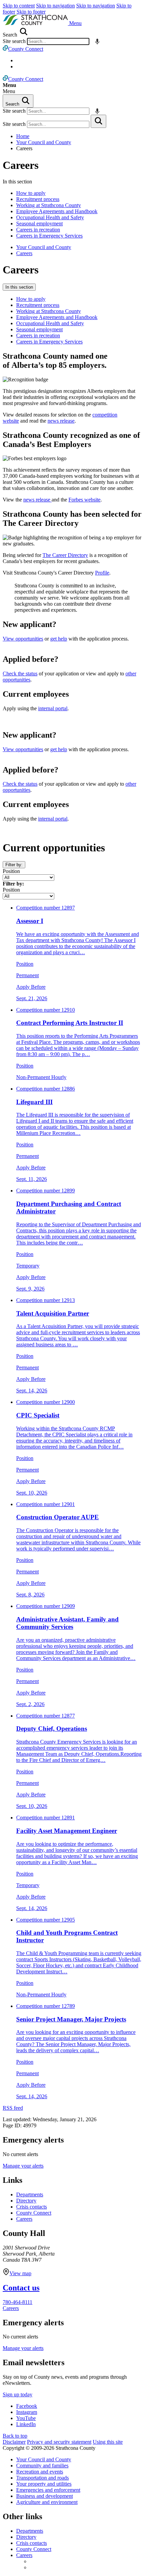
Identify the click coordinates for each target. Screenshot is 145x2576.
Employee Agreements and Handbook (57, 211)
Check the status (20, 674)
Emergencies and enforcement (48, 2490)
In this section (19, 287)
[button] (75, 23)
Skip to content (19, 6)
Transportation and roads (42, 2478)
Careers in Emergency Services (49, 236)
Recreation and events (40, 2472)
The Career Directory (65, 555)
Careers (21, 165)
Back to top (15, 2436)
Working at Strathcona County (49, 205)
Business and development (45, 2496)
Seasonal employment (39, 223)
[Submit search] (98, 121)
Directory (26, 2201)
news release (61, 421)
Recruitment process (38, 199)
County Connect (34, 2213)
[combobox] (58, 41)
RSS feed (13, 2108)
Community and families (42, 2466)
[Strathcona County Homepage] (36, 23)
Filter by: (14, 865)
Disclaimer (14, 2442)
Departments (30, 2194)
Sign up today (18, 2394)
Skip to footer (31, 12)
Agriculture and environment (47, 2502)
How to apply (31, 193)
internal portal (53, 708)
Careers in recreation (38, 230)
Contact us (21, 2288)
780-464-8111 (18, 2302)
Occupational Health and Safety (50, 217)
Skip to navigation (55, 6)
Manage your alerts (23, 2166)
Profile (102, 573)
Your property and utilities (44, 2484)
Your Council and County (44, 142)
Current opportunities (54, 848)
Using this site (108, 2442)
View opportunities (23, 639)
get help (59, 639)
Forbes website (84, 500)
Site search (14, 41)
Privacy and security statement (59, 2442)
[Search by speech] (97, 41)
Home (23, 136)
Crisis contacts (32, 2207)
